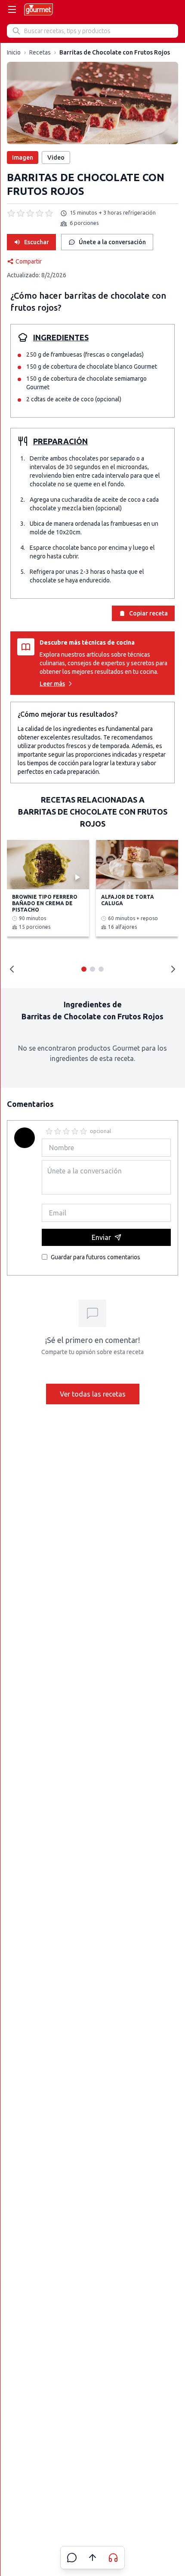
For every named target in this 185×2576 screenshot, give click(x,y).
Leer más (52, 684)
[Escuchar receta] (113, 2558)
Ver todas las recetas (93, 1394)
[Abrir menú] (12, 9)
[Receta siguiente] (173, 969)
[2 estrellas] (58, 1131)
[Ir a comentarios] (72, 2558)
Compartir (29, 261)
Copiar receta (148, 613)
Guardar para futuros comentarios (96, 1257)
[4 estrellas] (75, 1131)
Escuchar (37, 242)
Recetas (40, 52)
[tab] (84, 969)
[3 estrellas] (66, 1131)
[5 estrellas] (83, 1131)
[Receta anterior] (12, 969)
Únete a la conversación (112, 242)
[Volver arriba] (92, 2558)
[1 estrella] (49, 1131)
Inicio (14, 52)
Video (56, 158)
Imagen (23, 158)
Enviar (101, 1237)
